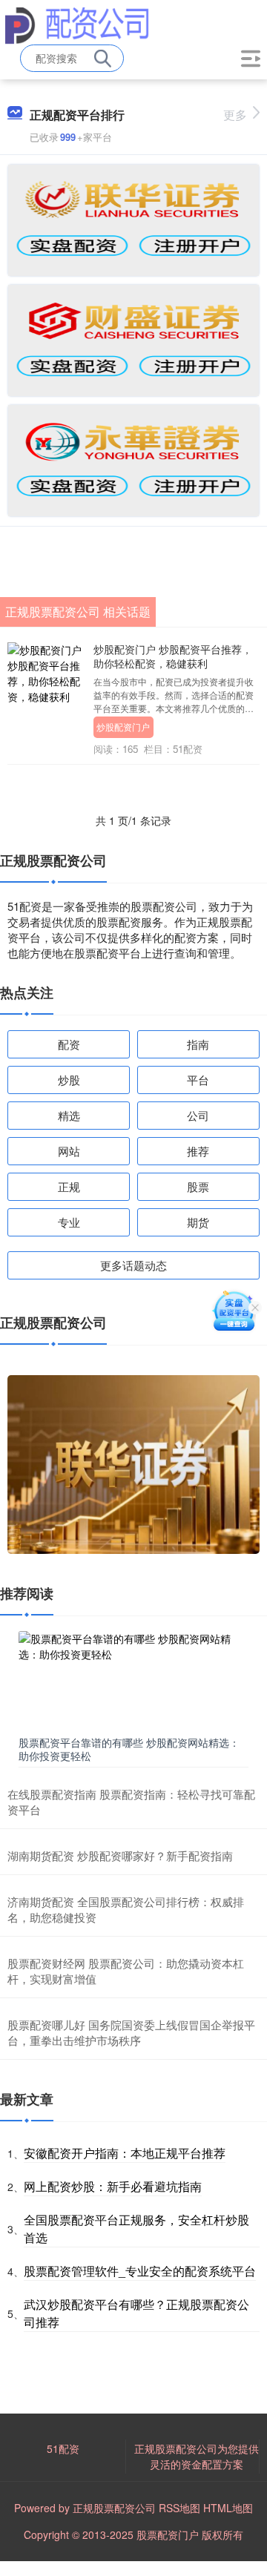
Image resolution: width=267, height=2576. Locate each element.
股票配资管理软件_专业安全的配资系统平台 (140, 2271)
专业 (69, 1222)
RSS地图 (179, 2508)
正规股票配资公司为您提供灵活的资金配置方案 (197, 2456)
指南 (198, 1044)
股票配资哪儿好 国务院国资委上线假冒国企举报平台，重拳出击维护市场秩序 (131, 2032)
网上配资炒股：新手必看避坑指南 (113, 2186)
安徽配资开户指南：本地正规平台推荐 (125, 2153)
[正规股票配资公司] (77, 24)
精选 (69, 1115)
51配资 (63, 2448)
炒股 (69, 1080)
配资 (69, 1044)
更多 (235, 115)
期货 (198, 1222)
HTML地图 (228, 2508)
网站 (69, 1151)
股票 (198, 1186)
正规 (69, 1186)
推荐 (198, 1151)
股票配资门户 (168, 2534)
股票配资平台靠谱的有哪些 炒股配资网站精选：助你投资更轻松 (129, 1749)
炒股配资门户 (123, 727)
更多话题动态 (133, 1265)
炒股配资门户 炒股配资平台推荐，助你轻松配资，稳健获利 (173, 656)
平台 (198, 1080)
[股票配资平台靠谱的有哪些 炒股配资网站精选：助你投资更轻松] (133, 1680)
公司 (198, 1115)
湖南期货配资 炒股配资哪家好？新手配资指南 (120, 1855)
